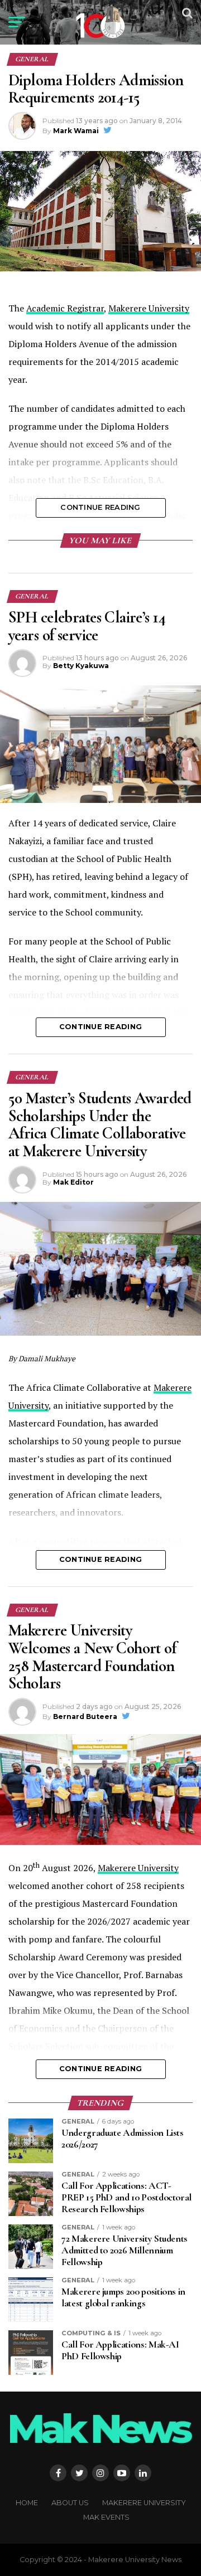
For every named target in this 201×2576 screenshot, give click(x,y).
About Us (70, 2503)
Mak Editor (73, 1182)
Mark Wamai (76, 131)
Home (27, 2503)
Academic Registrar (65, 308)
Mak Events (106, 2517)
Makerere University (149, 308)
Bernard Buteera (85, 1716)
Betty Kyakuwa (81, 666)
